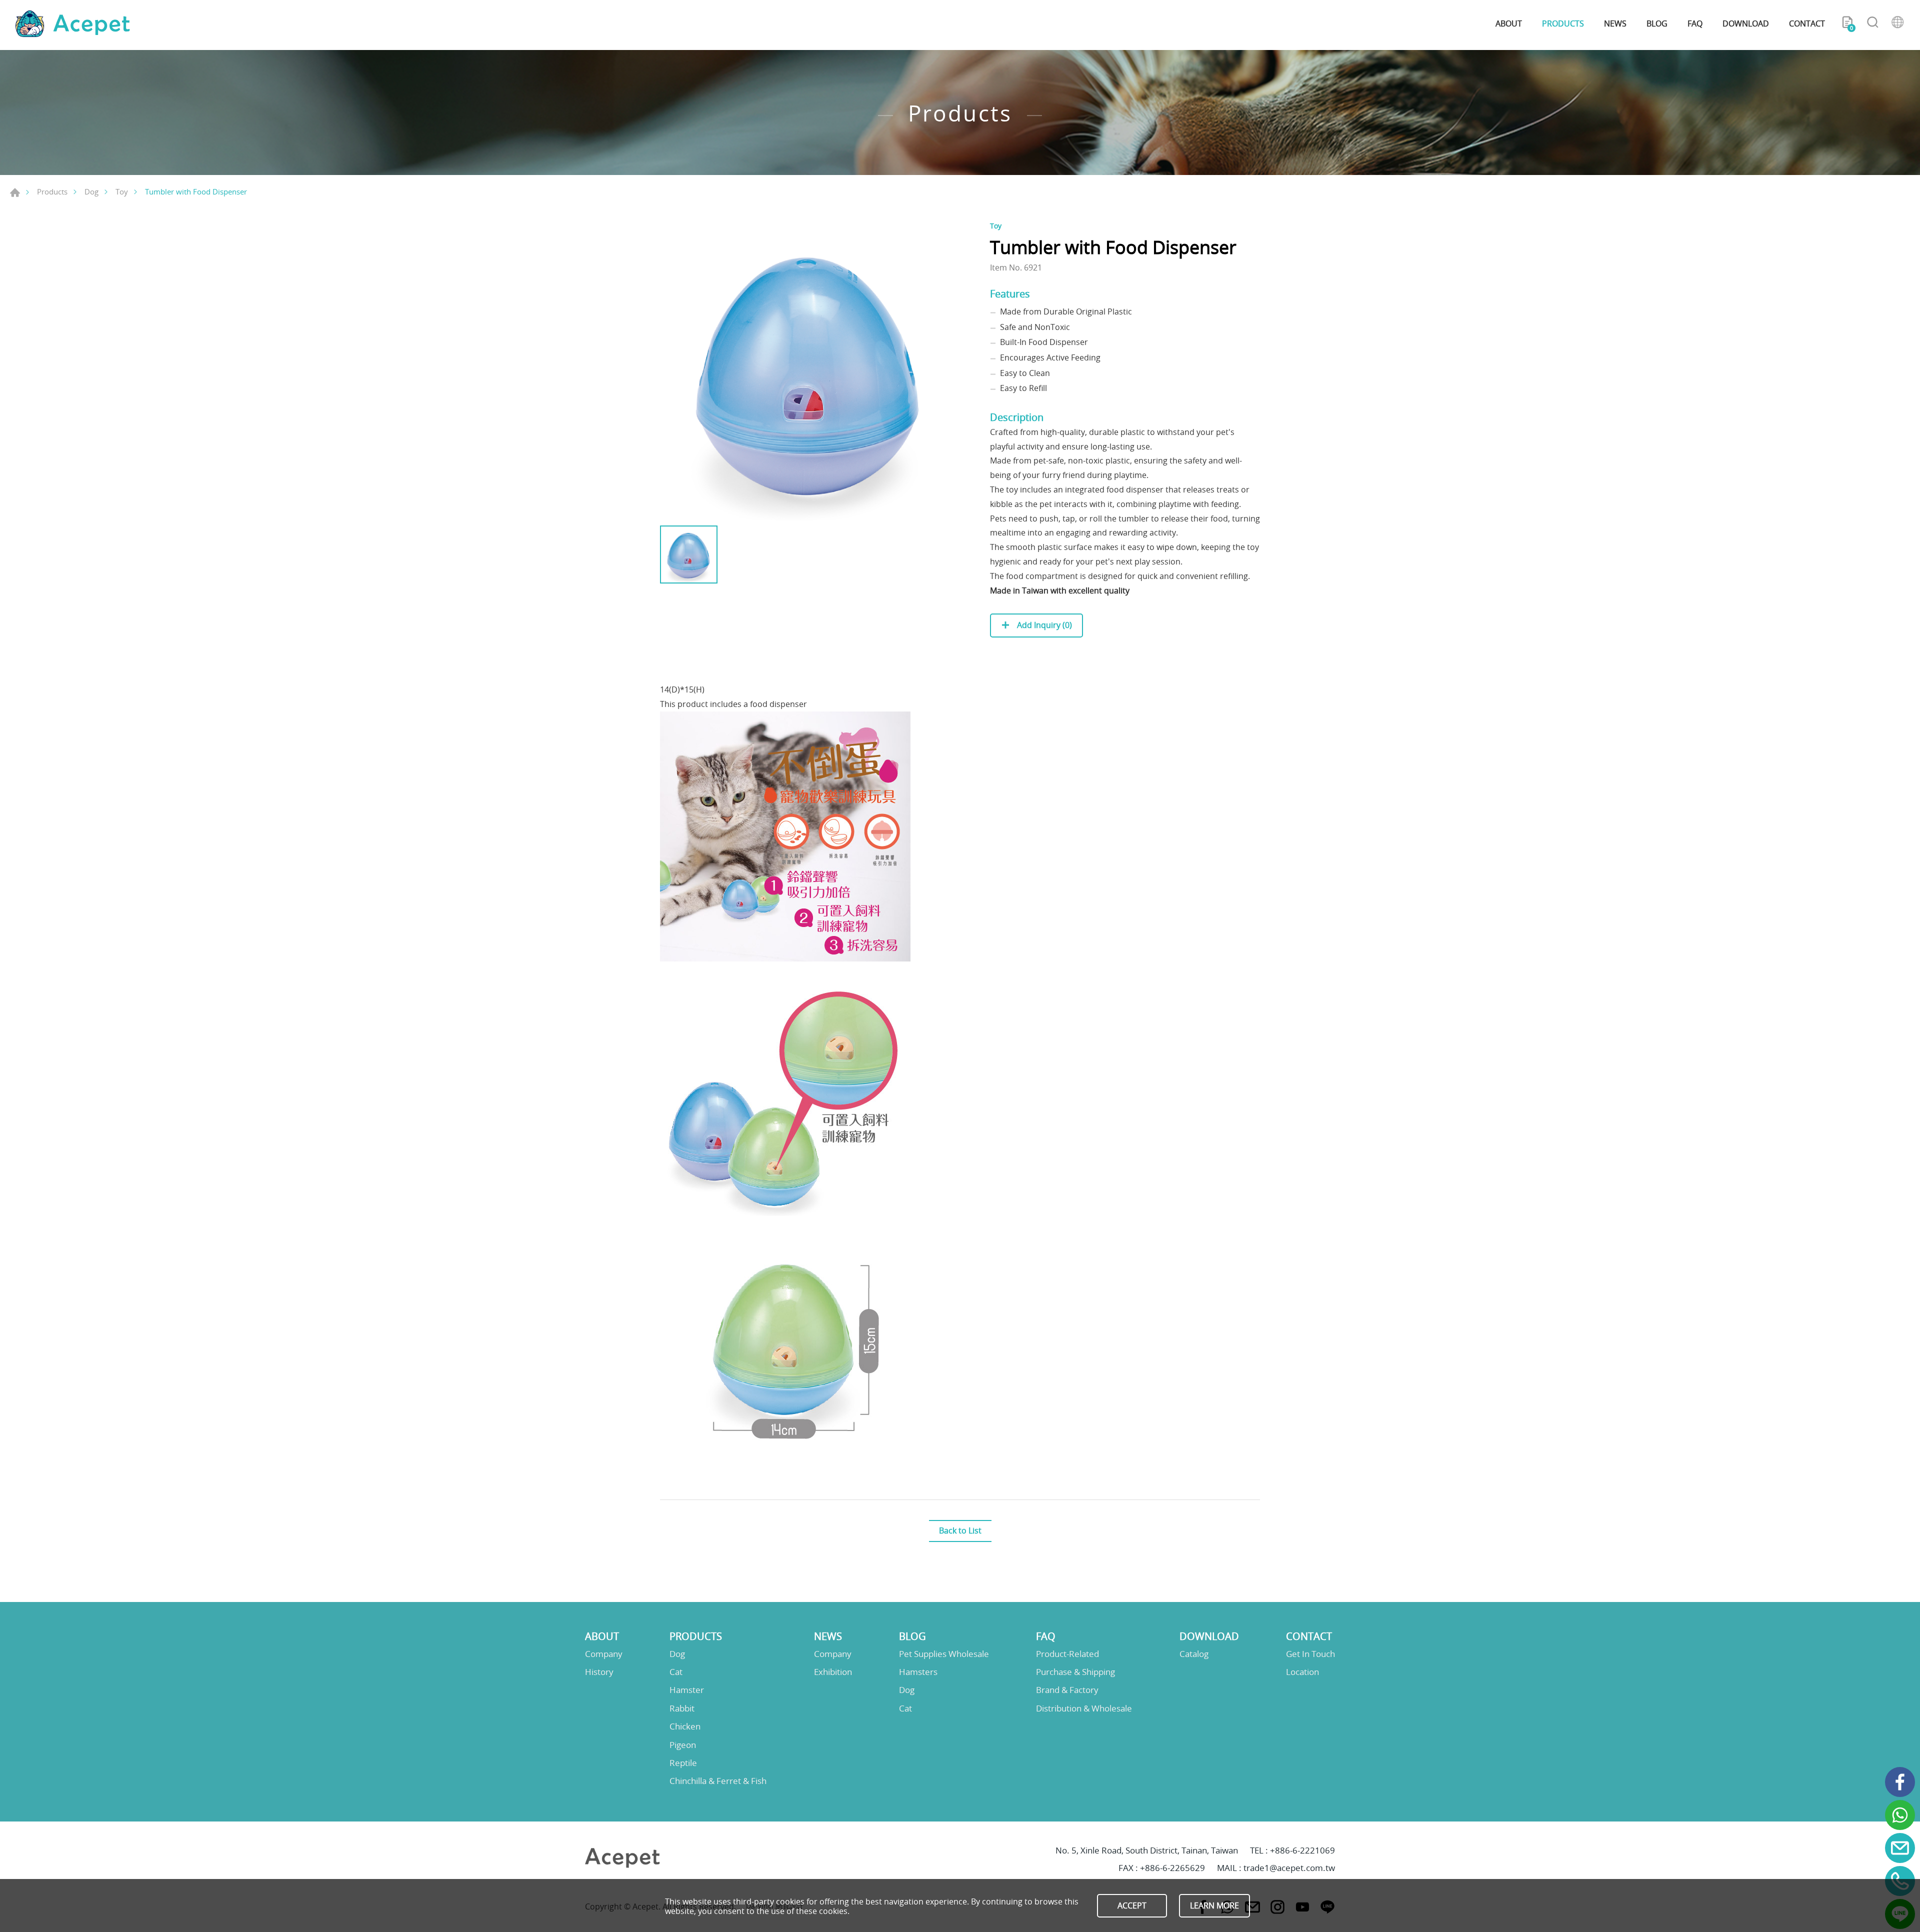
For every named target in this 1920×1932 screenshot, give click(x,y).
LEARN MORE (1214, 1905)
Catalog (1194, 1654)
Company (604, 1654)
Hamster (687, 1690)
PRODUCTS (1563, 23)
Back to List (960, 1530)
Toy (122, 191)
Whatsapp (1900, 1815)
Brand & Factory (1067, 1690)
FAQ (1695, 23)
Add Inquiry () (1043, 625)
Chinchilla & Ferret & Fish (718, 1781)
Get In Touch (1310, 1654)
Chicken (685, 1726)
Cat (676, 1672)
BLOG (1657, 23)
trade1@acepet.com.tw (1289, 1868)
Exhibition (833, 1672)
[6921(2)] (810, 370)
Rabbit (682, 1708)
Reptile (683, 1763)
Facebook (1900, 1782)
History (599, 1672)
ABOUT (1509, 23)
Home (15, 192)
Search (1872, 24)
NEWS (1615, 23)
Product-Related (1067, 1654)
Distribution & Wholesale (1084, 1708)
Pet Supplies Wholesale (944, 1654)
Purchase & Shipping (1075, 1672)
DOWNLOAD (1746, 23)
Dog (91, 191)
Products (52, 191)
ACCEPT (1132, 1905)
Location (1302, 1672)
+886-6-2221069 (1302, 1850)
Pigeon (683, 1745)
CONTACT (1807, 23)
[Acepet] (72, 24)
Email (1900, 1848)
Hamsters (918, 1672)
